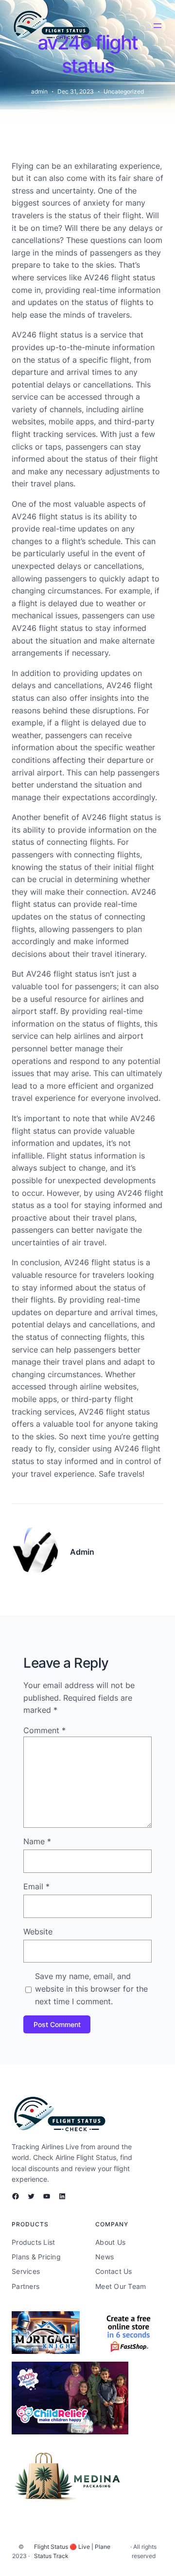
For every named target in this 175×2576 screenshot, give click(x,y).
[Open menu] (157, 26)
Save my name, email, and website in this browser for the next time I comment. (91, 1988)
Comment (44, 1730)
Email (36, 1886)
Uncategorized (124, 91)
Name (37, 1841)
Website (38, 1932)
